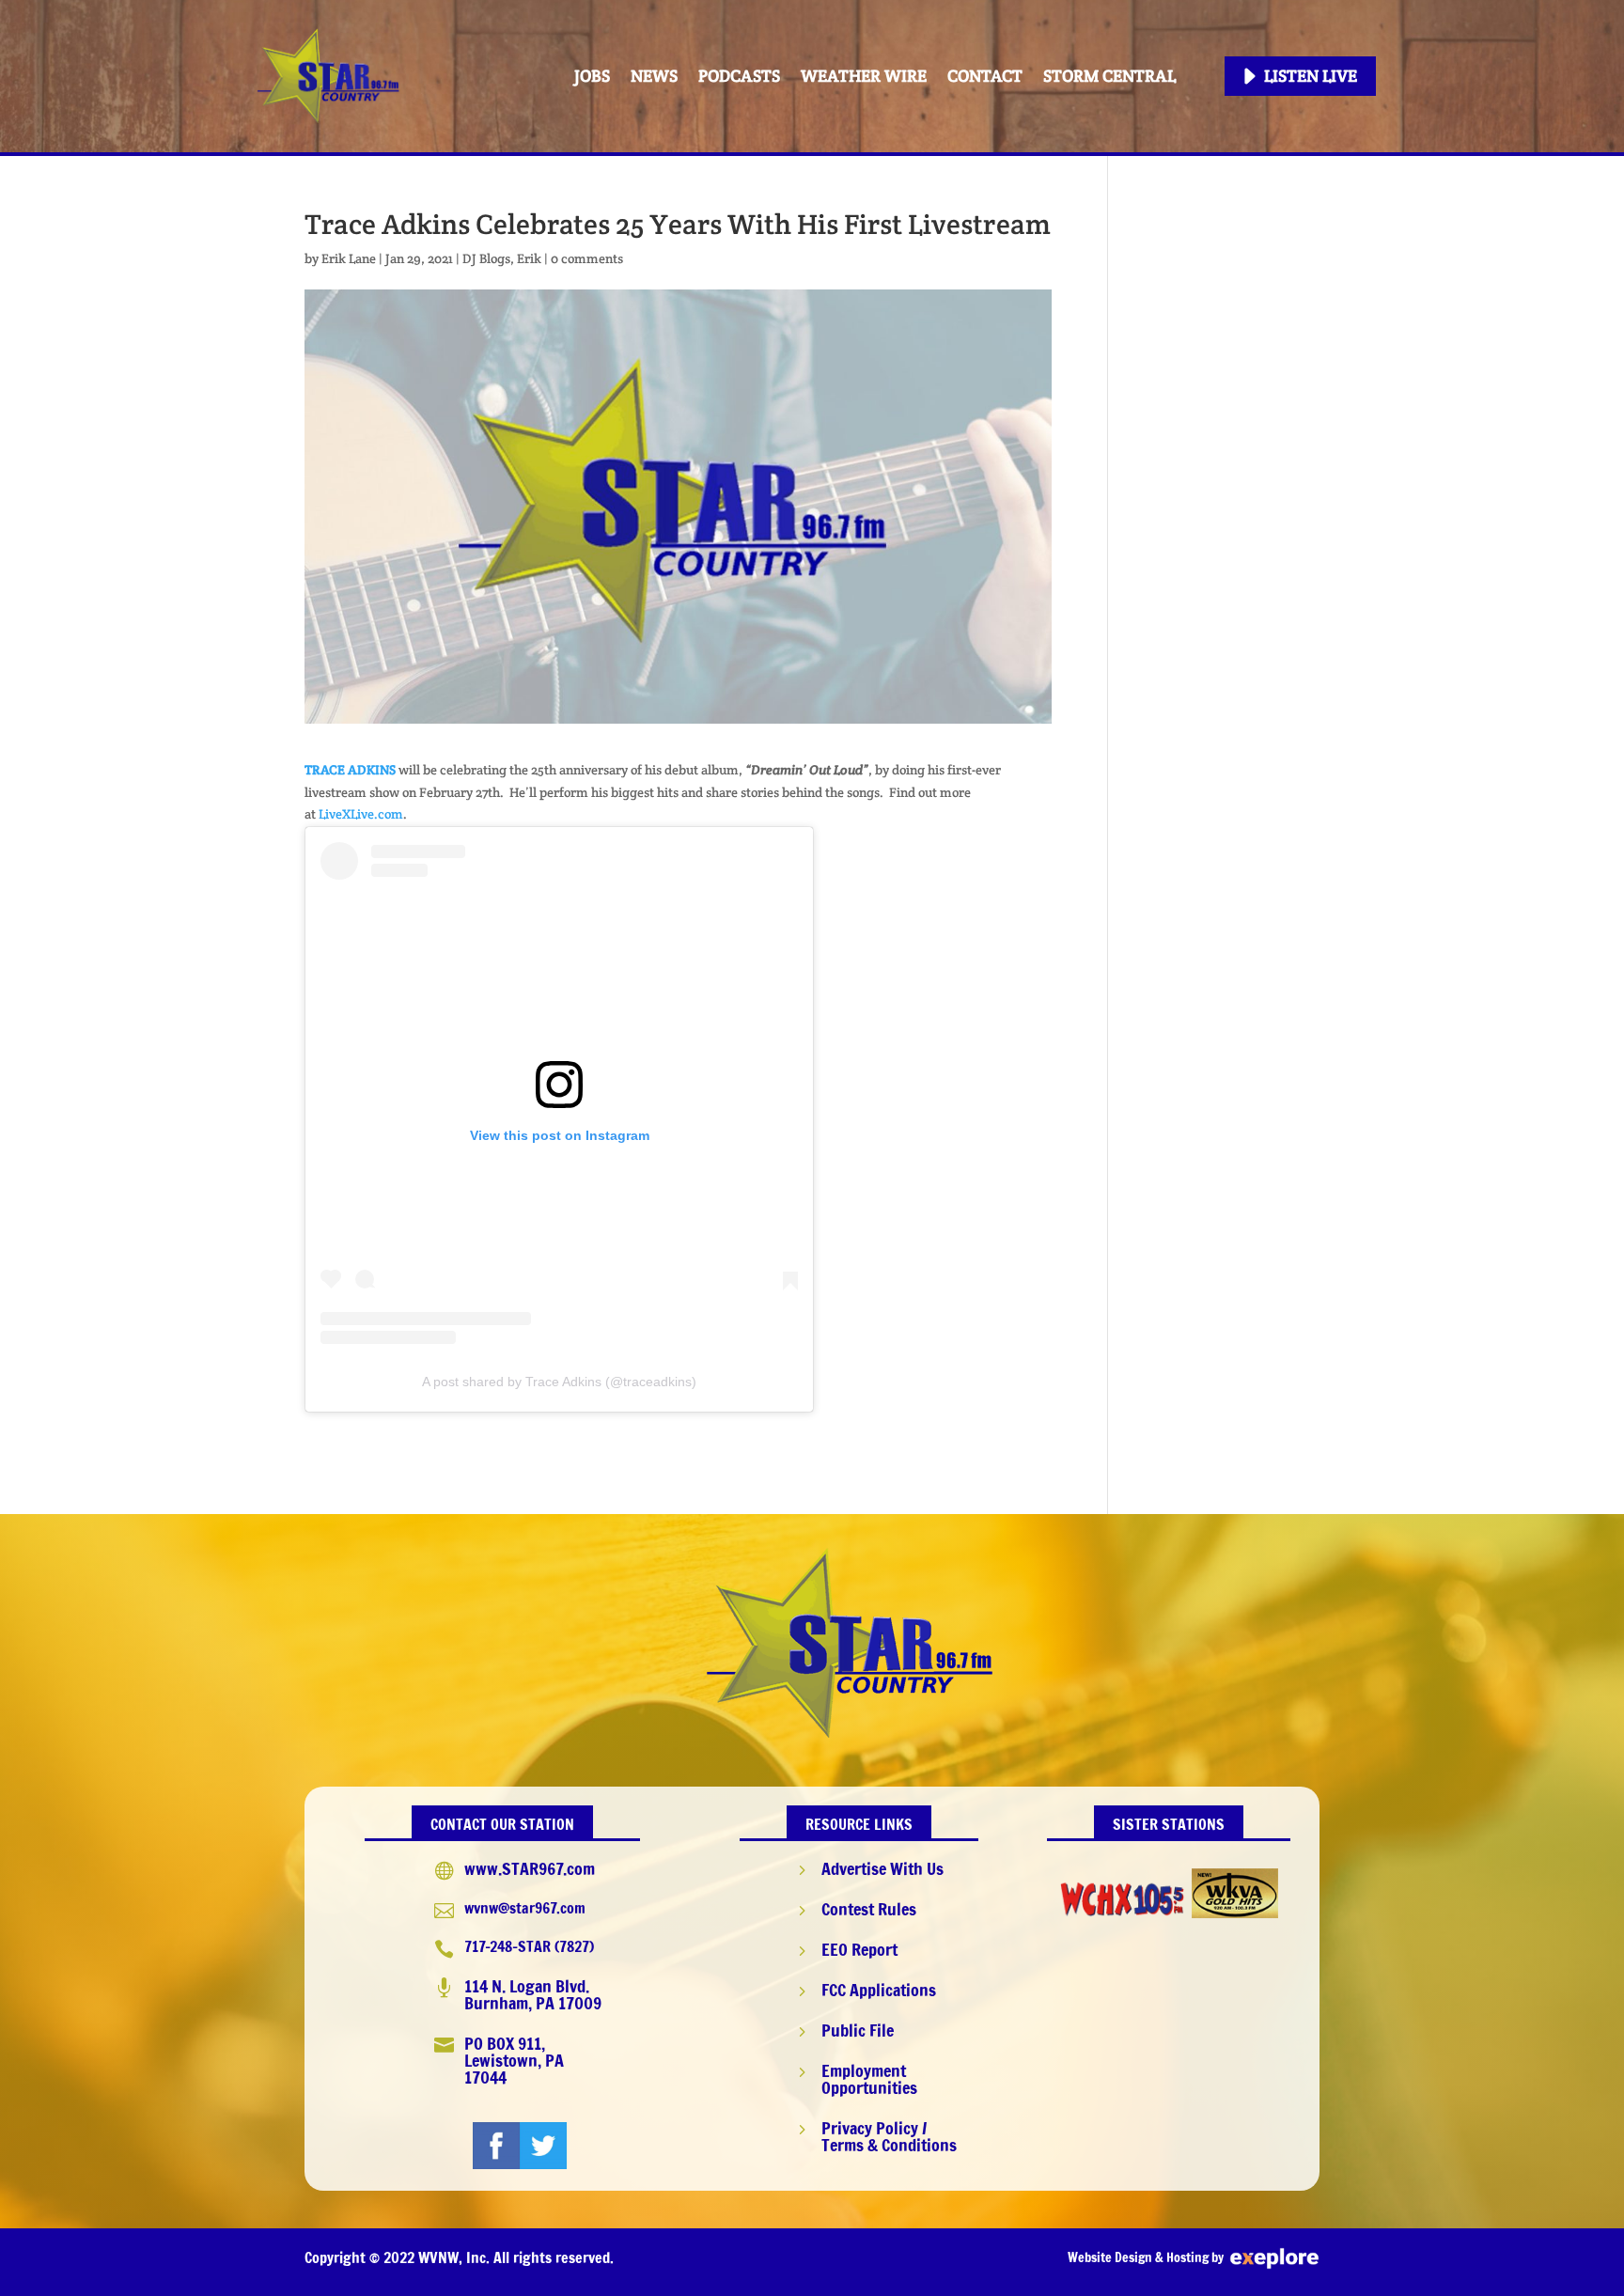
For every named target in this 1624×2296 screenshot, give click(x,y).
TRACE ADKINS (350, 770)
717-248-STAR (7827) (529, 1946)
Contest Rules (869, 1909)
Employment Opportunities (869, 2079)
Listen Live (1311, 76)
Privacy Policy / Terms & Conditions (889, 2136)
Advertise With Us (882, 1868)
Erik (529, 258)
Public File (858, 2030)
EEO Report (859, 1949)
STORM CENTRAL (1109, 76)
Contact (985, 76)
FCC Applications (879, 1990)
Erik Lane (349, 258)
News (654, 76)
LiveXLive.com (361, 814)
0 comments (587, 258)
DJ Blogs (486, 258)
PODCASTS (739, 76)
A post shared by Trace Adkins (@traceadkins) (559, 1382)
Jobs (592, 76)
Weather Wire (864, 76)
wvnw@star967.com (525, 1908)
